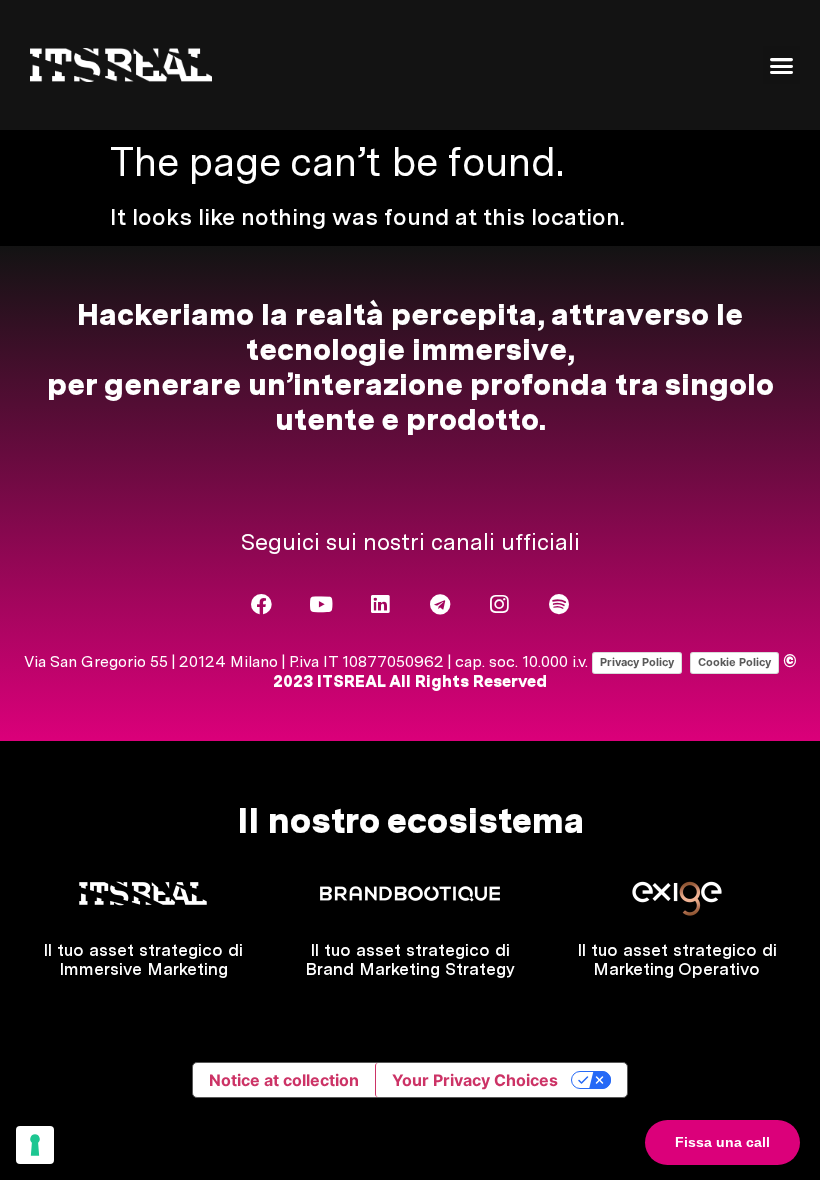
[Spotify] (559, 604)
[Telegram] (440, 604)
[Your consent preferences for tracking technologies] (35, 1145)
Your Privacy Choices (475, 1080)
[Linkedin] (380, 604)
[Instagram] (499, 604)
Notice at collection (284, 1080)
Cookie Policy (734, 662)
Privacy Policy (637, 662)
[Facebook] (261, 604)
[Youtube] (320, 604)
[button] (782, 65)
